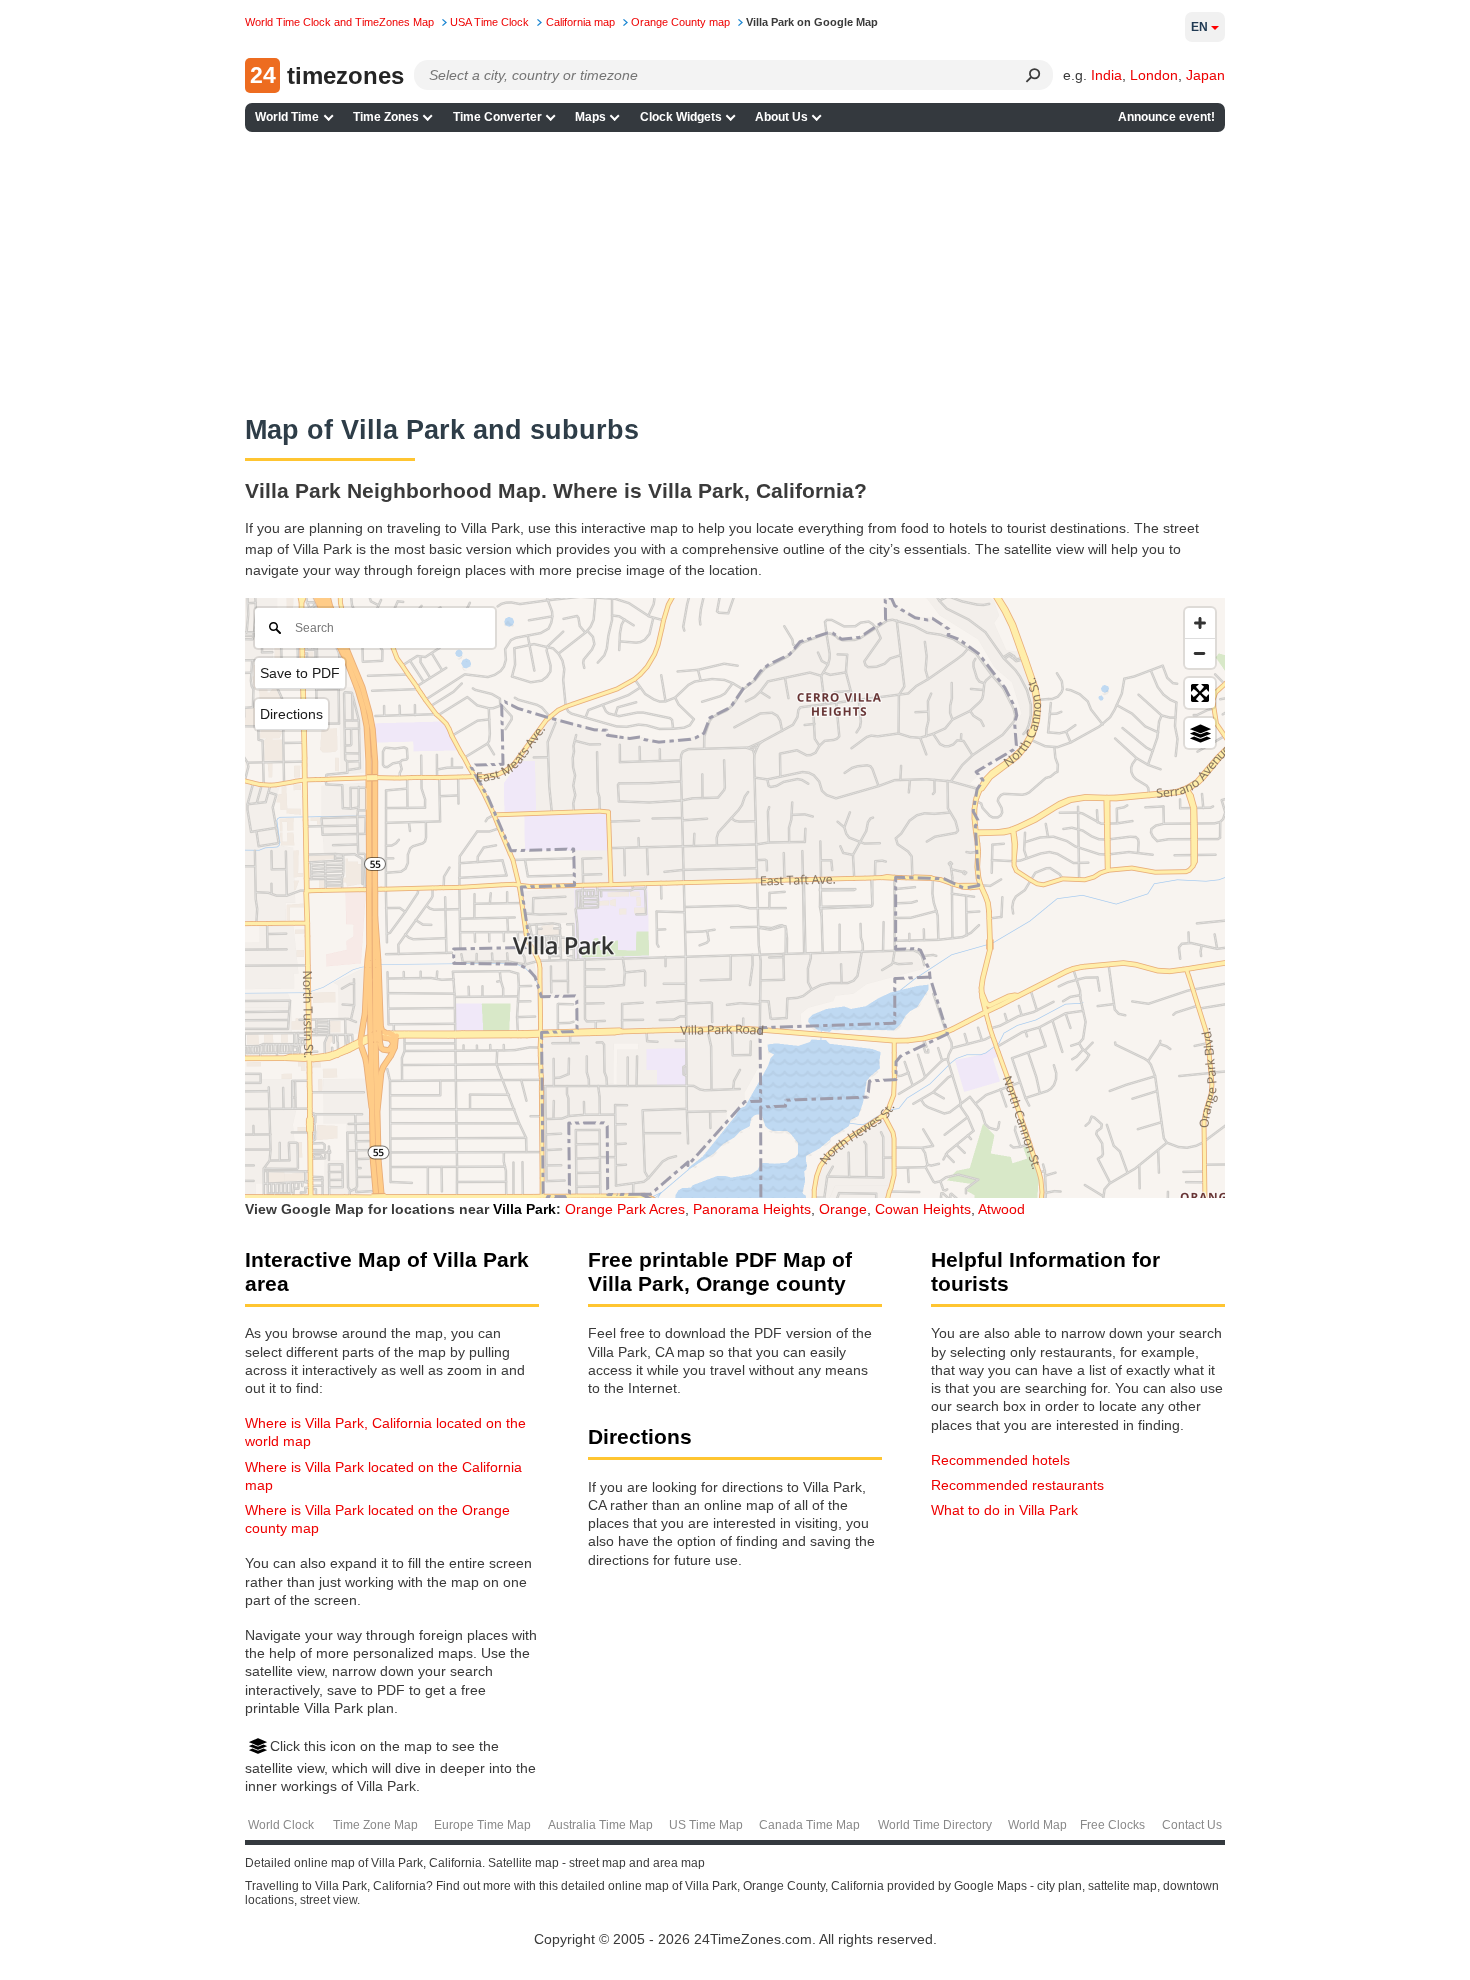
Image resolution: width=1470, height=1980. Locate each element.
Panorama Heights (752, 1209)
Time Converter (497, 117)
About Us (781, 117)
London (1154, 75)
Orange (843, 1209)
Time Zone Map (375, 1825)
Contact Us (1192, 1825)
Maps (590, 117)
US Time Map (706, 1825)
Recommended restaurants (1017, 1485)
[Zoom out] (1200, 653)
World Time (287, 117)
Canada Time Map (809, 1825)
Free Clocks (1112, 1825)
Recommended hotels (1000, 1460)
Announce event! (1166, 117)
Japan (1205, 75)
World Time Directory (935, 1825)
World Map (1037, 1825)
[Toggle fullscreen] (1200, 693)
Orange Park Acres (625, 1209)
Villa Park (524, 1209)
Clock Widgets (681, 117)
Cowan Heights (923, 1209)
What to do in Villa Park (1004, 1510)
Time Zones (386, 117)
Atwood (1001, 1209)
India (1106, 75)
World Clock (281, 1825)
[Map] (735, 898)
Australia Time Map (600, 1825)
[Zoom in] (1200, 623)
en (1199, 27)
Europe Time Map (482, 1825)
